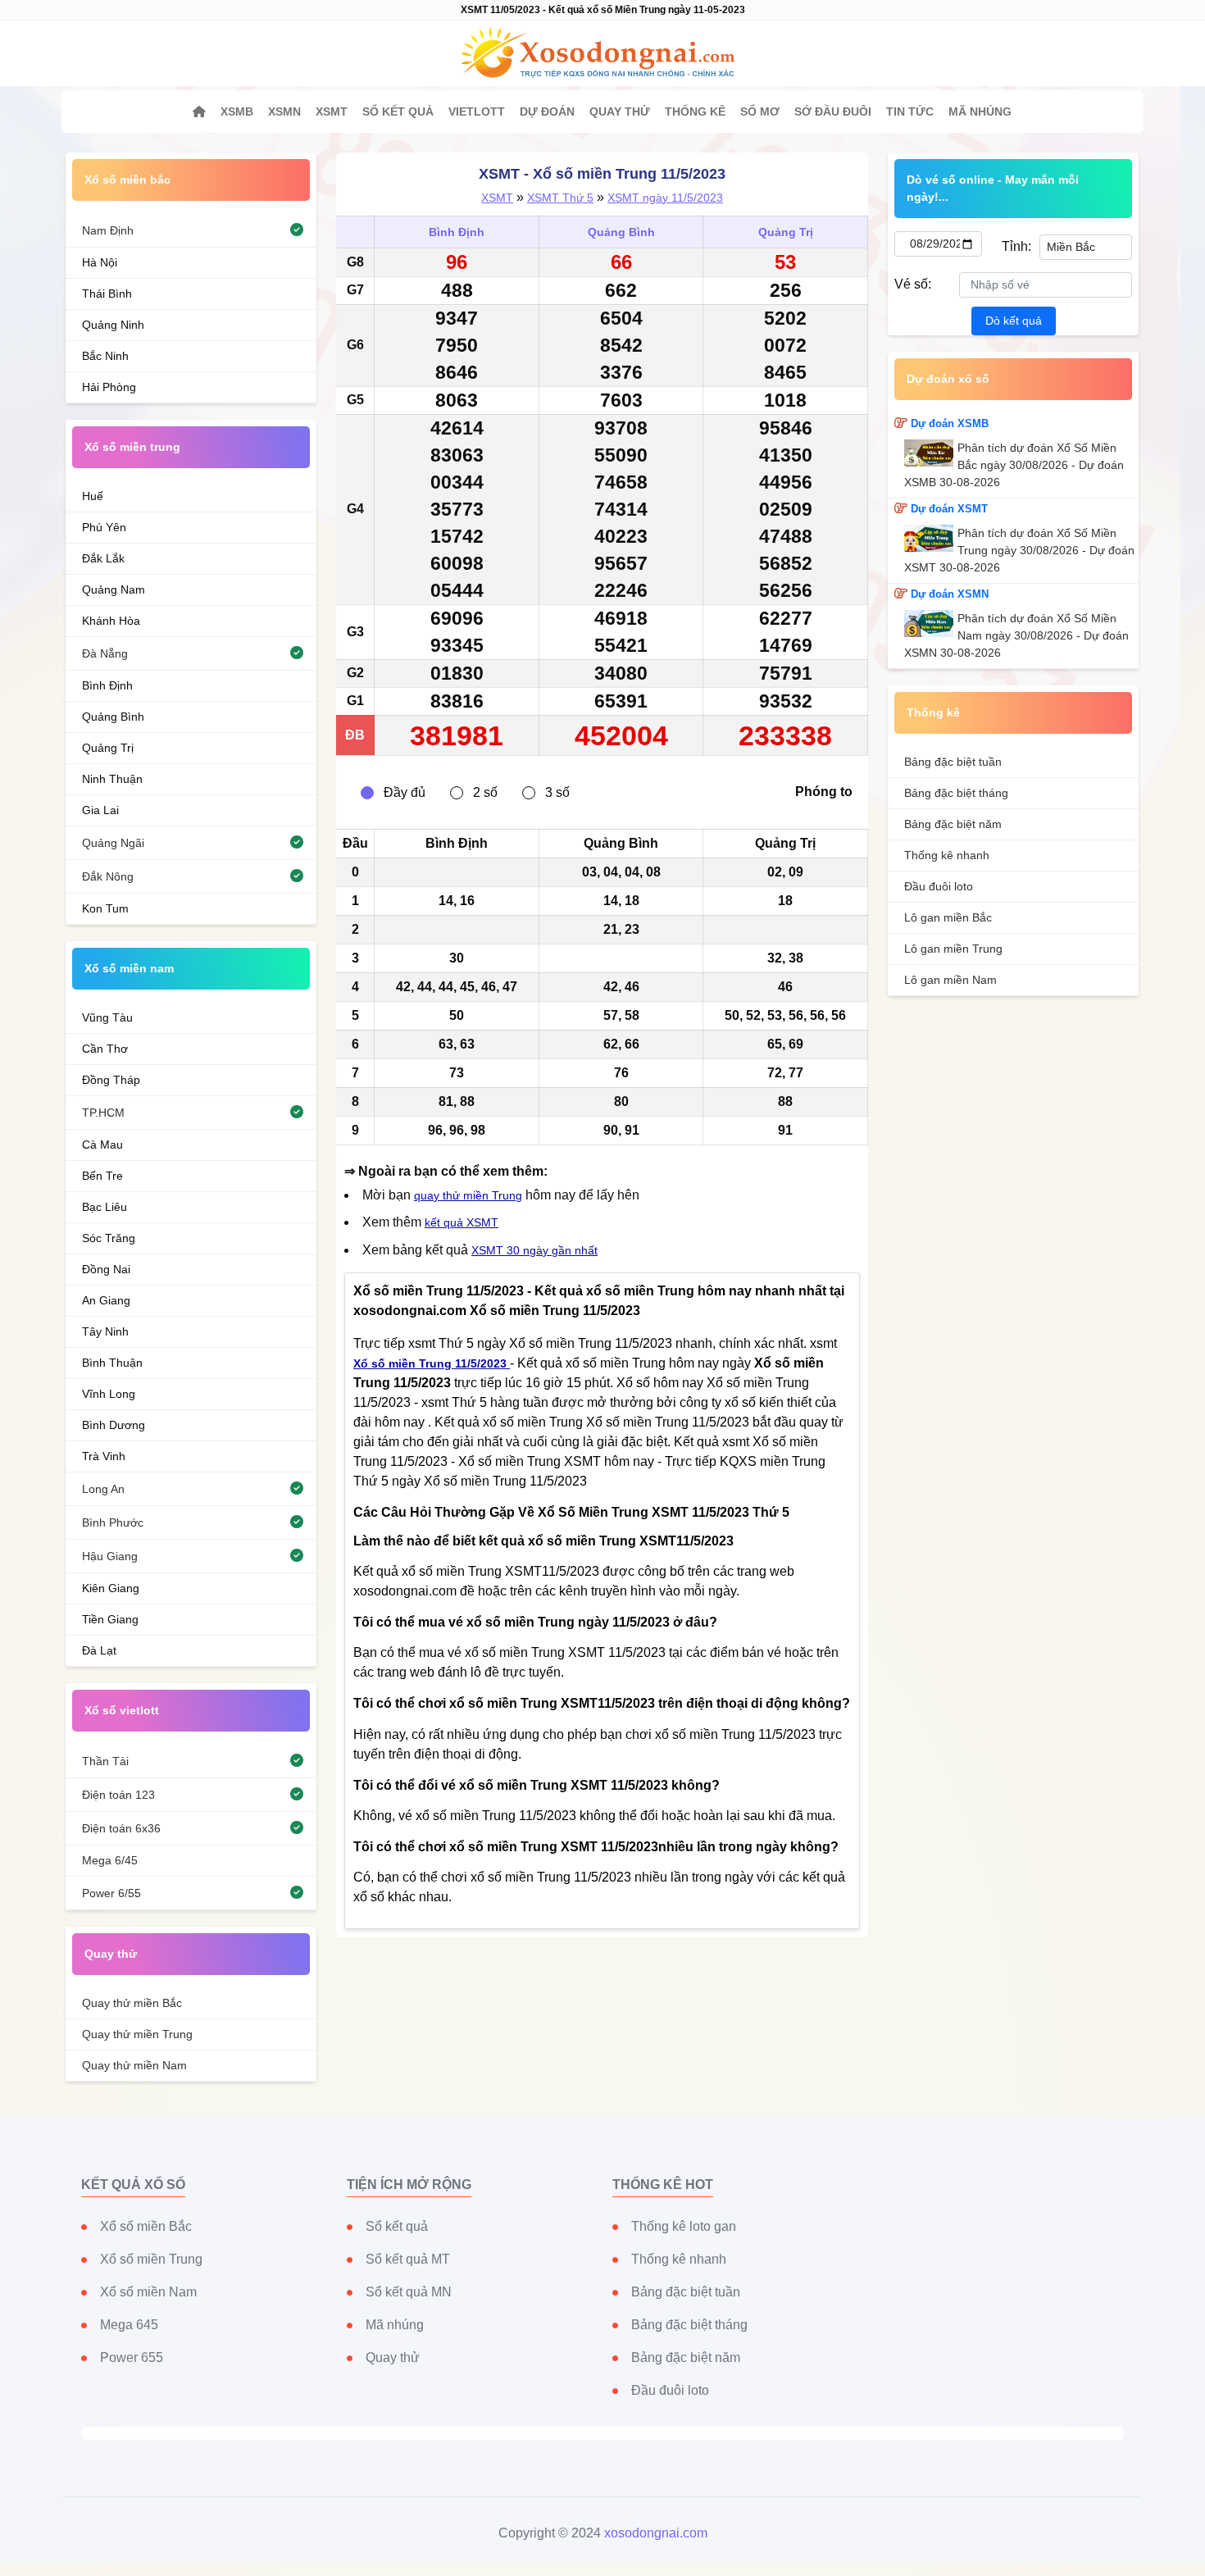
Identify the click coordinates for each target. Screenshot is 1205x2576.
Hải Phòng (109, 387)
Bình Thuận (112, 1363)
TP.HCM (103, 1113)
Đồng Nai (106, 1269)
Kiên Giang (111, 1588)
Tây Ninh (105, 1331)
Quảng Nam (114, 589)
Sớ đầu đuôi (833, 112)
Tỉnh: (1016, 246)
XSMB (237, 112)
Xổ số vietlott (122, 1710)
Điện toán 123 (118, 1795)
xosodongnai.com (656, 2533)
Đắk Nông (108, 876)
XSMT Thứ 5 (560, 198)
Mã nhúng (980, 112)
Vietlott (477, 112)
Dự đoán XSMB (950, 423)
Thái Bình (107, 294)
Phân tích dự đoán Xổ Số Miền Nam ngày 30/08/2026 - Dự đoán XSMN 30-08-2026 (1016, 635)
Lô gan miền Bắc (948, 917)
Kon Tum (105, 908)
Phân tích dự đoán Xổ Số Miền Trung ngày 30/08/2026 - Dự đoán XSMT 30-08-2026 (1019, 550)
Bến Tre (102, 1176)
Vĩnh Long (109, 1394)
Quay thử (620, 112)
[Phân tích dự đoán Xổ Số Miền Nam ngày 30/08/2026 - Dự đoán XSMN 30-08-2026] (931, 624)
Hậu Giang (110, 1556)
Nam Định (108, 230)
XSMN (284, 112)
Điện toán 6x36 (121, 1828)
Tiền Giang (110, 1619)
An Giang (106, 1300)
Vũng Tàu (107, 1017)
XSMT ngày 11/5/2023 (665, 198)
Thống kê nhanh (947, 855)
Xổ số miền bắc (127, 180)
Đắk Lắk (103, 558)
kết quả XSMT (462, 1222)
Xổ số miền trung (132, 447)
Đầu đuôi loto (939, 886)
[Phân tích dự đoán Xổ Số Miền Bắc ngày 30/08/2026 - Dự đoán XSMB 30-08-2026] (931, 453)
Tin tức (910, 112)
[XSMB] (199, 112)
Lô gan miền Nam (950, 980)
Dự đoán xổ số (948, 379)
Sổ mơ (760, 112)
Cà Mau (102, 1145)
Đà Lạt (99, 1650)
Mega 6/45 (110, 1860)
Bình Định (457, 232)
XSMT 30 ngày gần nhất (534, 1250)
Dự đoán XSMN (950, 594)
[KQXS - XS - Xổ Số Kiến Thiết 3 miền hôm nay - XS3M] (602, 53)
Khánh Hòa (111, 621)
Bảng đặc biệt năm (953, 824)
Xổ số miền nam (129, 968)
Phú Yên (104, 527)
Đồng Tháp (111, 1080)
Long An (103, 1489)
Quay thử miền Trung (137, 2034)
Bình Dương (114, 1425)
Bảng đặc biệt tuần (953, 762)
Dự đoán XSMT (949, 509)
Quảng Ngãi (113, 843)
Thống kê (695, 112)
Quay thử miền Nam (134, 2065)
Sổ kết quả (398, 112)
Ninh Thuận (112, 779)
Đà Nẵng (105, 653)
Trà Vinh (104, 1456)
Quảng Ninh (113, 325)
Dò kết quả (1014, 321)
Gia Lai (100, 810)
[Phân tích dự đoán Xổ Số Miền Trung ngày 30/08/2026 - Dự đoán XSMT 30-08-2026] (931, 538)
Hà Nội (100, 262)
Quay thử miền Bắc (132, 2003)
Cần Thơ (105, 1049)
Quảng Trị (786, 232)
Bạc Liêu (105, 1207)
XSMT (332, 112)
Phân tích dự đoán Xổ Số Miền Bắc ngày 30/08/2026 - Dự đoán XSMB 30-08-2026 (1014, 465)
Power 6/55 (111, 1893)
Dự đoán (547, 112)
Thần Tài (105, 1761)
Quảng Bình (621, 232)
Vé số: (913, 284)
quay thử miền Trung (468, 1195)
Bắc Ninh (105, 356)
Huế (93, 496)
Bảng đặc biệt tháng (956, 793)
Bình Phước (113, 1522)
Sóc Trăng (109, 1238)
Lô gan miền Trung (953, 949)
